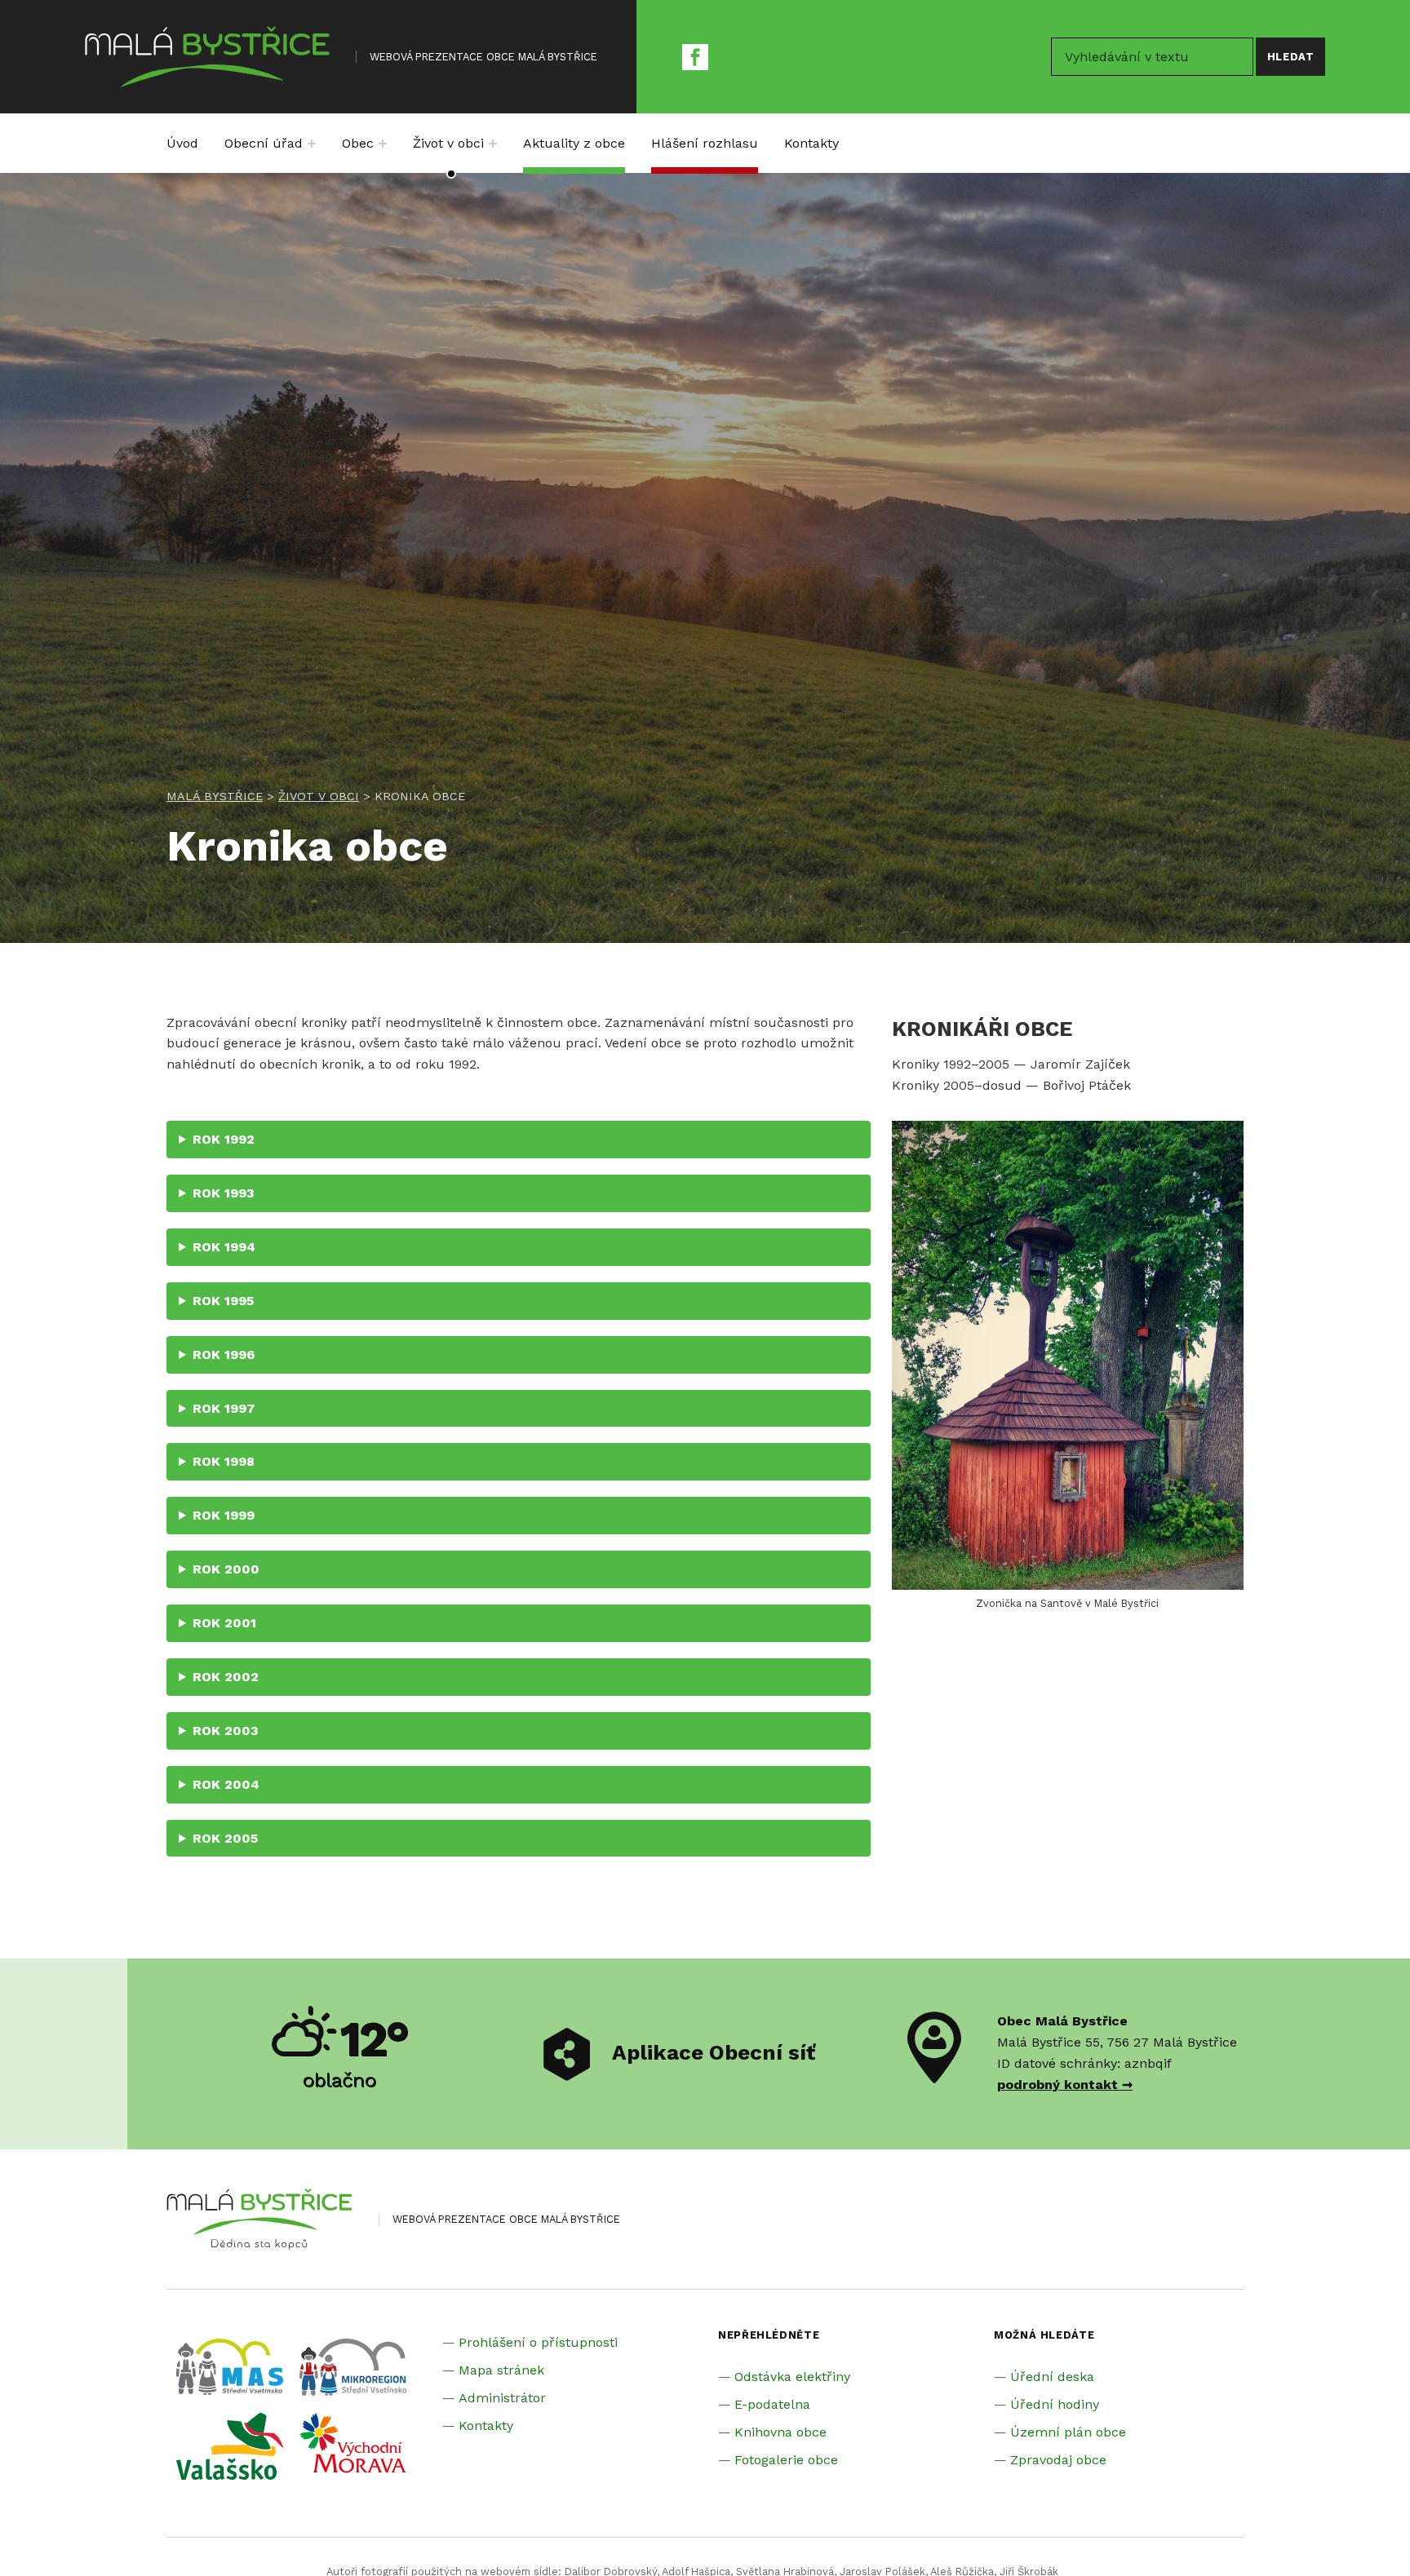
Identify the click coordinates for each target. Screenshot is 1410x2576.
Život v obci (448, 143)
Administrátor (502, 2398)
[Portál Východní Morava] (353, 2442)
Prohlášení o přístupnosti (538, 2342)
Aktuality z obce (574, 143)
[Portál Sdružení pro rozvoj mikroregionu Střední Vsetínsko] (353, 2366)
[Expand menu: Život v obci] (493, 144)
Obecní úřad (264, 143)
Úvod (182, 143)
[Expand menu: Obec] (383, 144)
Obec (358, 143)
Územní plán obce (1068, 2432)
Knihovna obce (780, 2432)
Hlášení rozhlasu (705, 143)
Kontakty (811, 143)
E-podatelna (772, 2404)
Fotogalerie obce (786, 2460)
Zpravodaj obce (1058, 2460)
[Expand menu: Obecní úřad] (312, 144)
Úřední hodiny (1055, 2404)
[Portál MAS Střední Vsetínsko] (230, 2365)
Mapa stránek (501, 2370)
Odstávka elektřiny (792, 2377)
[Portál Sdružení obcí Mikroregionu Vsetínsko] (230, 2445)
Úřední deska (1052, 2377)
